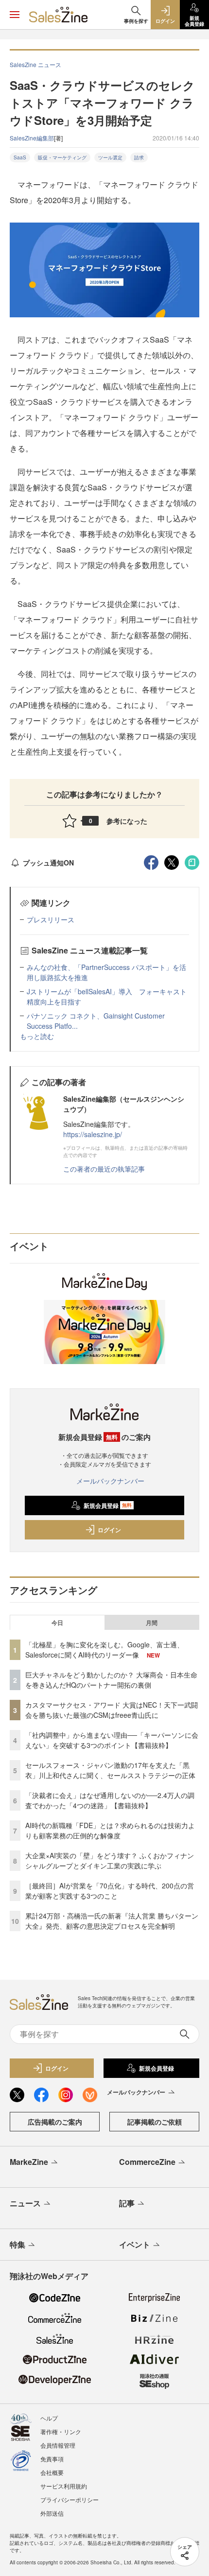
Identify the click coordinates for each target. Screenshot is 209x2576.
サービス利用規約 (64, 2486)
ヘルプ (49, 2418)
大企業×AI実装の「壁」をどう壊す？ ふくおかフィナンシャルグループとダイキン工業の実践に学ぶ (110, 1860)
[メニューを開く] (15, 15)
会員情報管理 (58, 2445)
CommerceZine (147, 2162)
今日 (57, 1623)
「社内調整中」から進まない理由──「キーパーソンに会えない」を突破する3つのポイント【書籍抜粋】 (112, 1740)
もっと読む (37, 1036)
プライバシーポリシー (70, 2499)
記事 (127, 2203)
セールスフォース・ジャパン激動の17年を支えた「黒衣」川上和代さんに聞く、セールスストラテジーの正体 (110, 1770)
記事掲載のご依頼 (155, 2122)
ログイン (109, 1530)
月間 (152, 1623)
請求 (139, 157)
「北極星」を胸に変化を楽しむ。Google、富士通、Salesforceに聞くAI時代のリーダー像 (104, 1650)
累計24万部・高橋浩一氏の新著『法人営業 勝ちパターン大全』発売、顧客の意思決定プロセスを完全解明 (112, 1921)
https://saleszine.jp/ (93, 1134)
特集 (17, 2244)
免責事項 (52, 2459)
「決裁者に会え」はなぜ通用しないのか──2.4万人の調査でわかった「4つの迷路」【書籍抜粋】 (110, 1800)
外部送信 (52, 2513)
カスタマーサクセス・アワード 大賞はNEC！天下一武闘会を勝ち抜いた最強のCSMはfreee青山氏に (112, 1710)
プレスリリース (51, 919)
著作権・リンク (61, 2431)
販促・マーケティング (62, 157)
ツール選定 (110, 157)
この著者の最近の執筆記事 (104, 1169)
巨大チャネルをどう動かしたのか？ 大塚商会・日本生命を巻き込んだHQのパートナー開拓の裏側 (111, 1680)
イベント (135, 2244)
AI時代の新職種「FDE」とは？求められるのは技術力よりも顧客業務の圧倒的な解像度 (110, 1830)
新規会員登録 (108, 1505)
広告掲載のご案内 (55, 2122)
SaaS (20, 157)
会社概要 (52, 2472)
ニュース (25, 2203)
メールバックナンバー (110, 1481)
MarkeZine (29, 2162)
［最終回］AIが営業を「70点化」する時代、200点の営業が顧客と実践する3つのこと (110, 1891)
